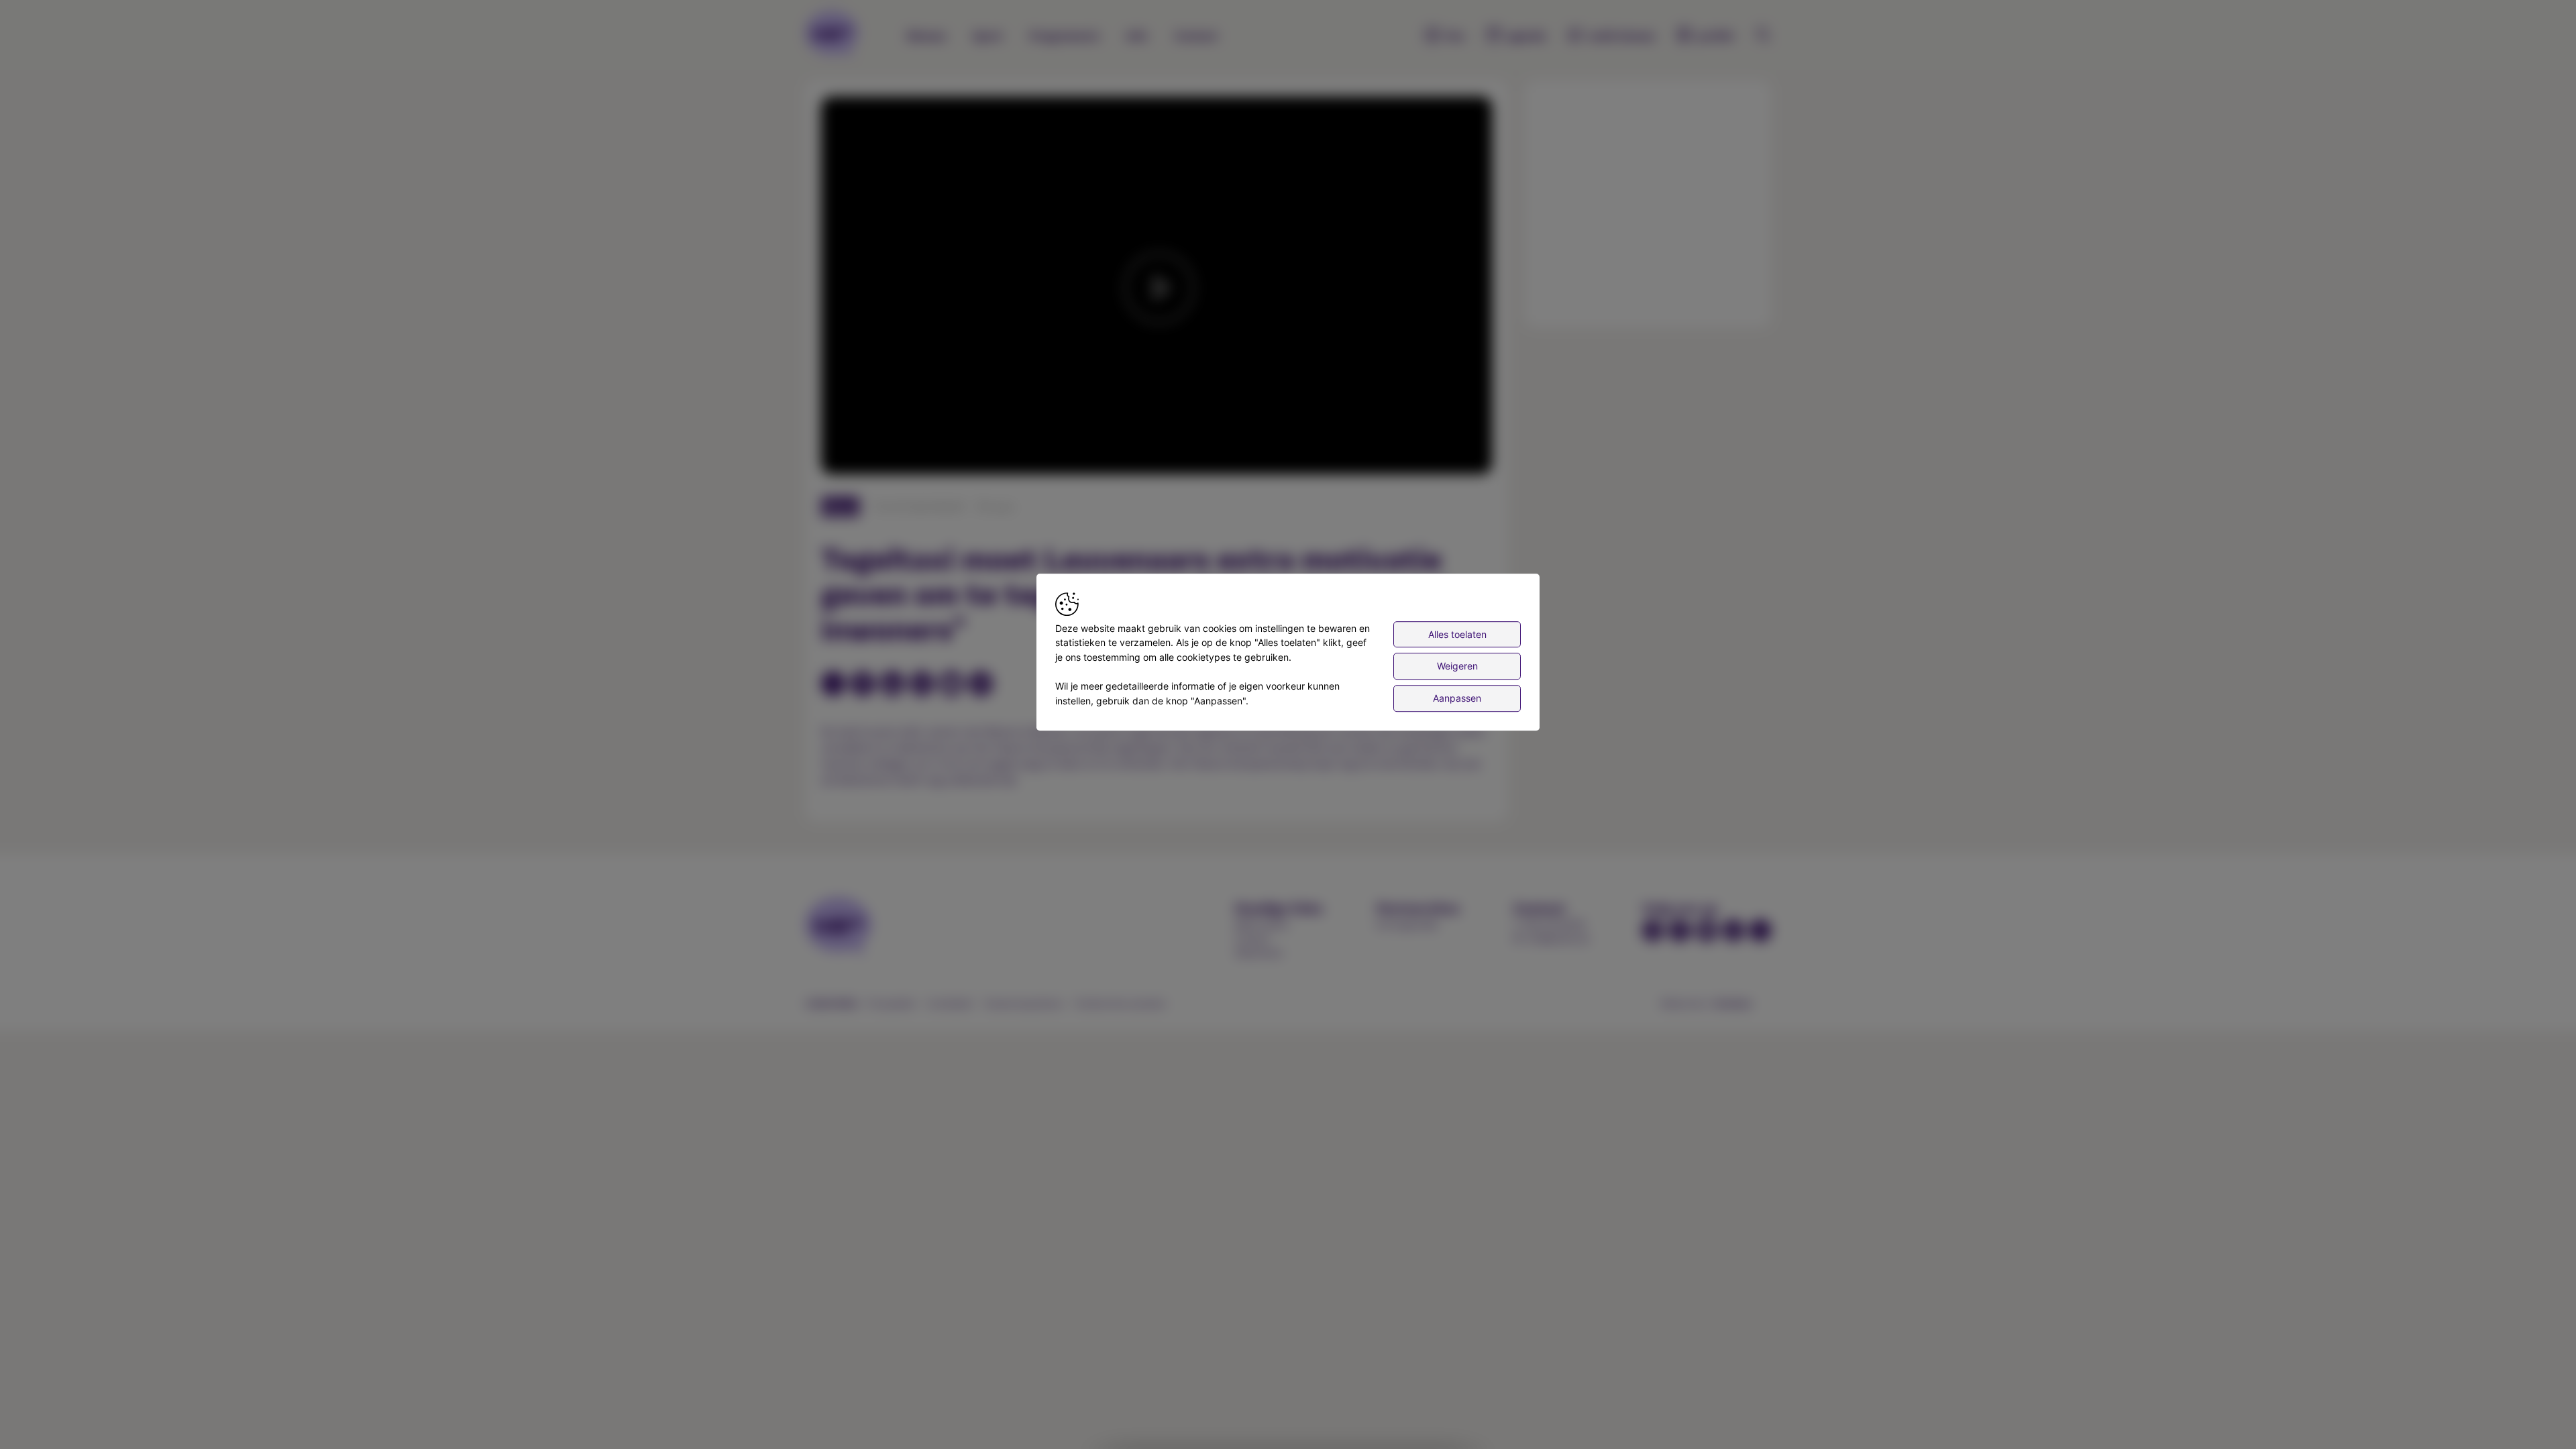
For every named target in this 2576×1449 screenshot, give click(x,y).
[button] (1159, 288)
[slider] (1157, 431)
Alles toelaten (1457, 634)
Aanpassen (1457, 698)
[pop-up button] (1449, 453)
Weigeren (1457, 666)
